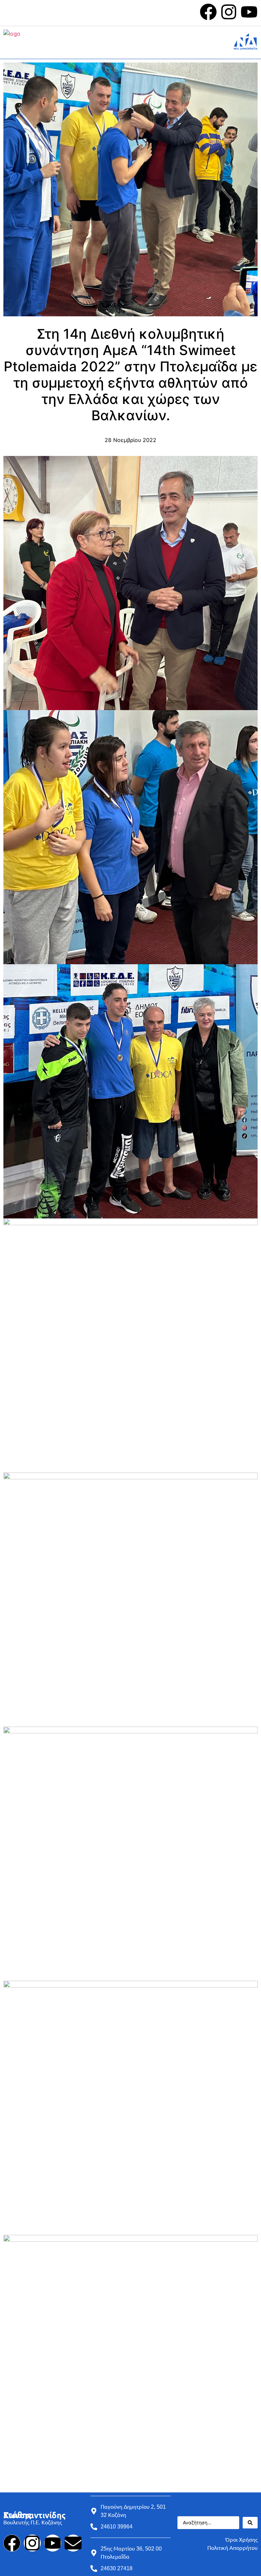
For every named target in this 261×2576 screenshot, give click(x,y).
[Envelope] (73, 2543)
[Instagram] (229, 12)
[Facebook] (208, 12)
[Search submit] (250, 2523)
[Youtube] (249, 12)
